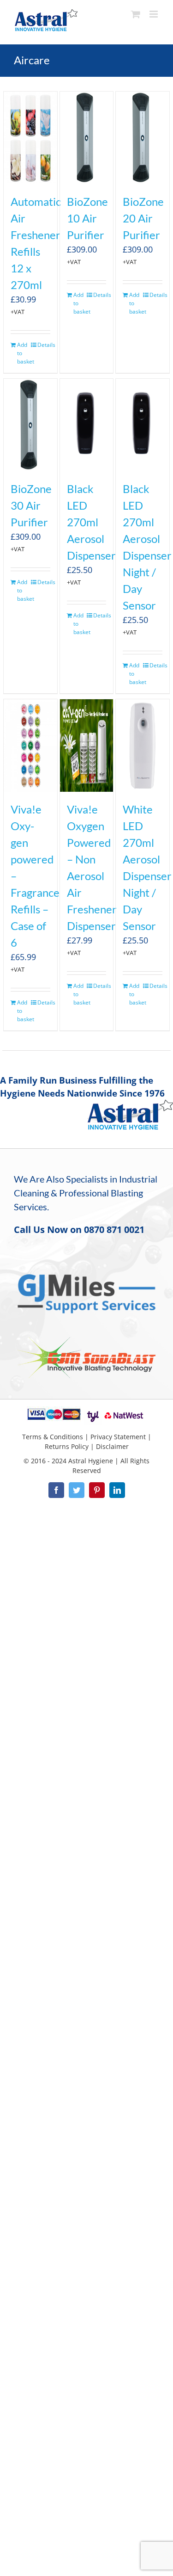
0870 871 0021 (114, 1229)
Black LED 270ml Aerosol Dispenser (91, 522)
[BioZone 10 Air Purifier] (87, 138)
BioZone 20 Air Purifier (143, 218)
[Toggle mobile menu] (154, 14)
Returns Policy (67, 1446)
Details (44, 345)
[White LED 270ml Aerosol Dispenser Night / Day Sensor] (143, 746)
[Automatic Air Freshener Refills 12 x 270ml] (30, 138)
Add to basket (24, 353)
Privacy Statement (118, 1437)
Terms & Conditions (53, 1437)
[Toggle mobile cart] (136, 14)
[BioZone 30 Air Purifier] (30, 425)
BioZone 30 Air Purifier (31, 505)
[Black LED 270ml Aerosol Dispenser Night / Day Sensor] (143, 425)
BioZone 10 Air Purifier (87, 218)
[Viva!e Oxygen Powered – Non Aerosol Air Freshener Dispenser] (87, 746)
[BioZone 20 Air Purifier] (143, 138)
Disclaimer (112, 1446)
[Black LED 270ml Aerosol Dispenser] (87, 425)
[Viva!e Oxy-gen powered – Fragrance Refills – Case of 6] (30, 746)
